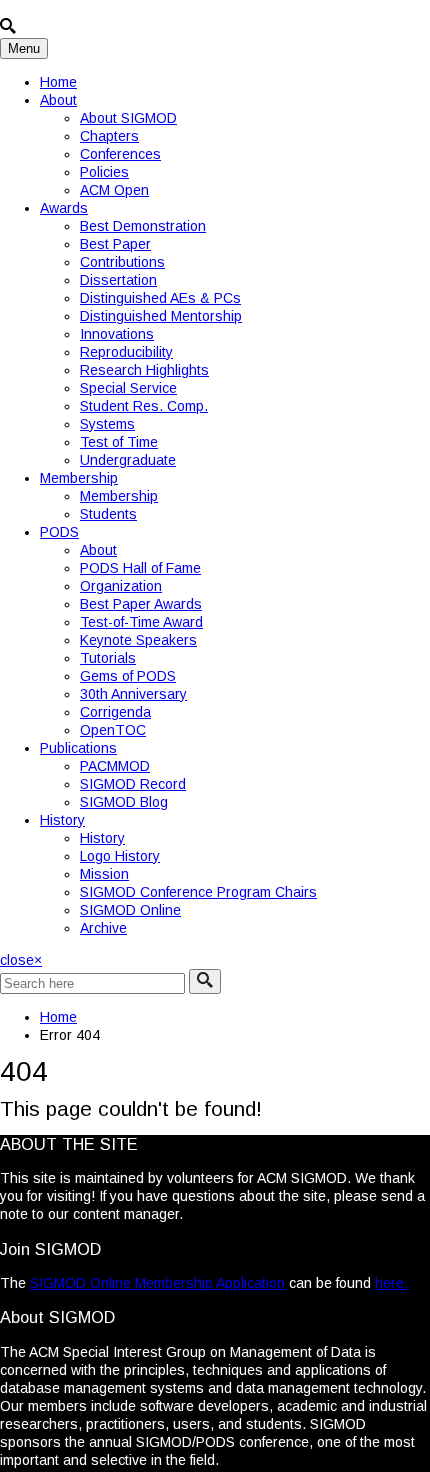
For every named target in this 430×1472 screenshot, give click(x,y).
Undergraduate (128, 460)
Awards (64, 208)
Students (108, 514)
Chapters (109, 136)
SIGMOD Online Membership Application (157, 1283)
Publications (78, 748)
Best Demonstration (143, 226)
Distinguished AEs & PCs (160, 298)
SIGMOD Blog (124, 802)
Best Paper (115, 244)
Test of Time (119, 442)
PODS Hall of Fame (140, 568)
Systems (107, 424)
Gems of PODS (128, 676)
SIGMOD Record (133, 784)
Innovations (117, 334)
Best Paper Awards (141, 604)
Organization (121, 586)
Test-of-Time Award (141, 622)
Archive (103, 928)
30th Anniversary (133, 694)
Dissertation (118, 280)
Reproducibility (126, 352)
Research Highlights (144, 370)
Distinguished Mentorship (161, 316)
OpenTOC (113, 730)
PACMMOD (115, 766)
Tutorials (108, 658)
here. (391, 1283)
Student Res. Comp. (144, 406)
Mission (104, 874)
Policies (104, 172)
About (58, 100)
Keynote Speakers (138, 640)
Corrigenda (115, 712)
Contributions (122, 262)
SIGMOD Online (130, 910)
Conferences (120, 154)
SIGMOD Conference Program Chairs (198, 892)
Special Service (128, 388)
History (62, 820)
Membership (79, 478)
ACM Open (114, 190)
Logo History (120, 856)
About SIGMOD (128, 118)
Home (58, 82)
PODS (59, 532)
